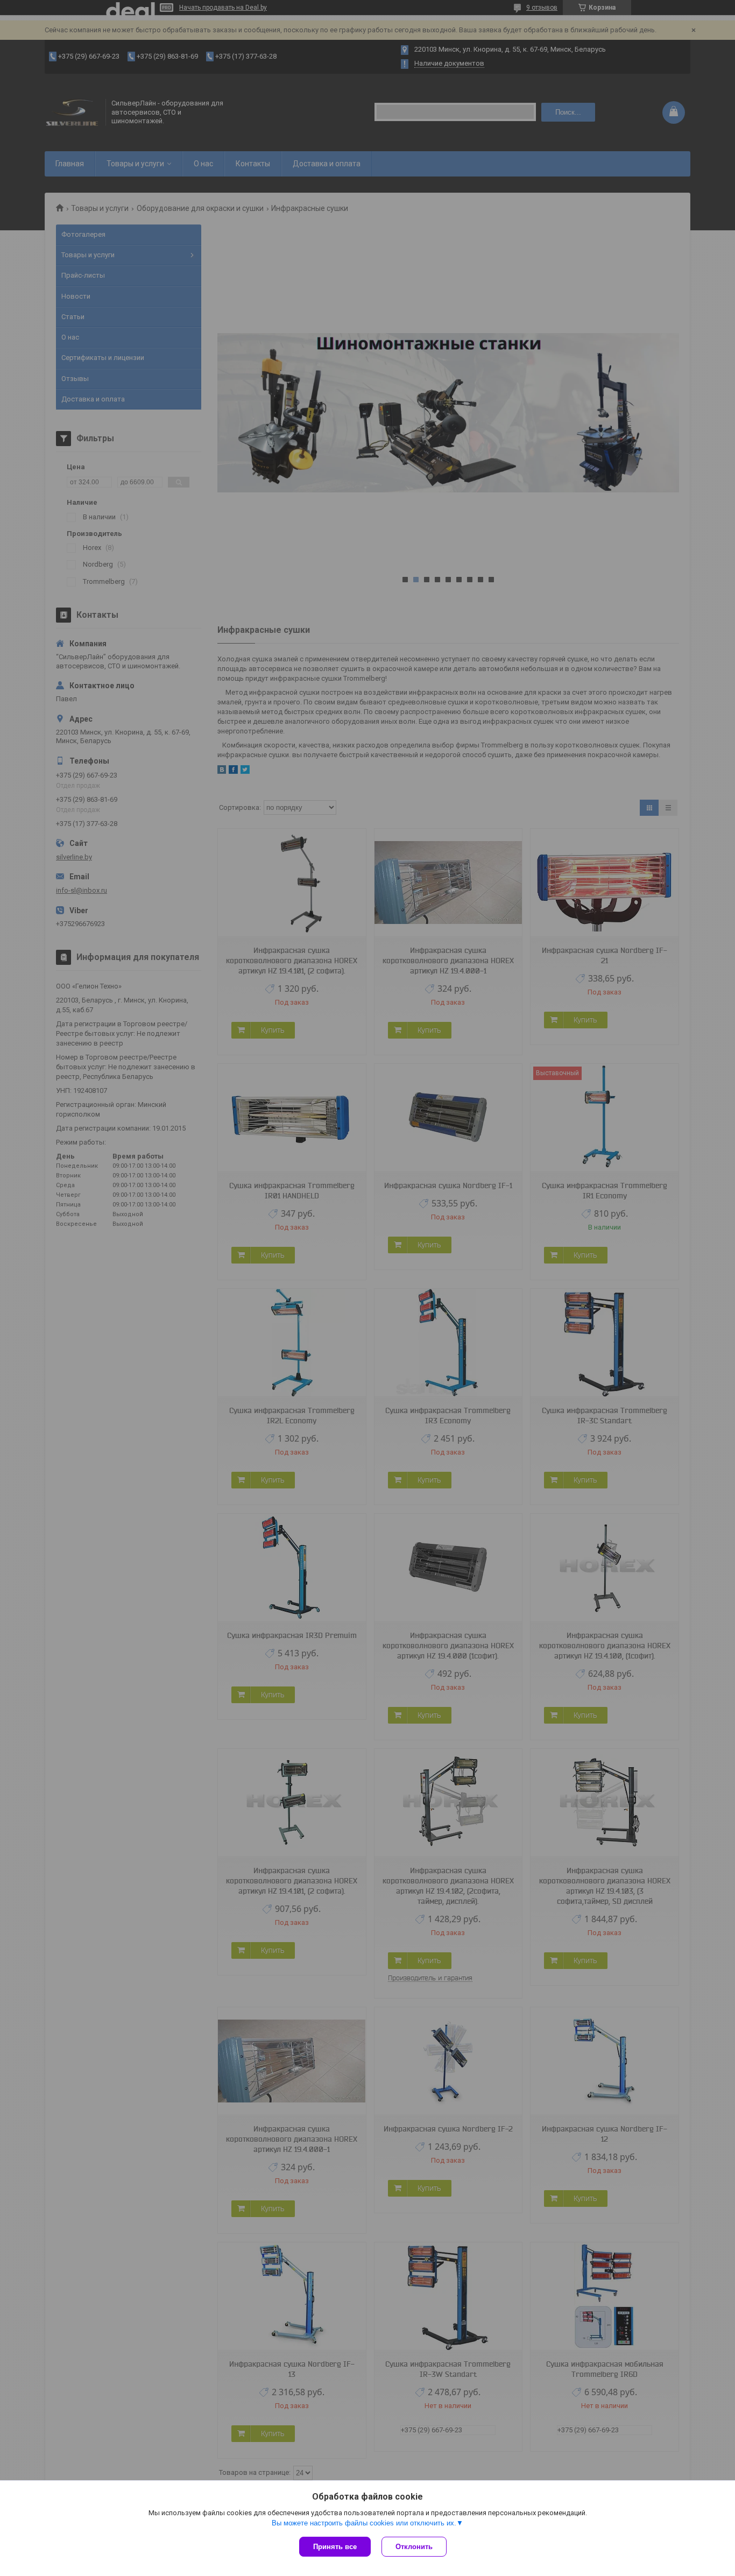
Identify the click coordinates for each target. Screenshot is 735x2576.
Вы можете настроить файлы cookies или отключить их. (364, 2523)
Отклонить (414, 2547)
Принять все (335, 2547)
